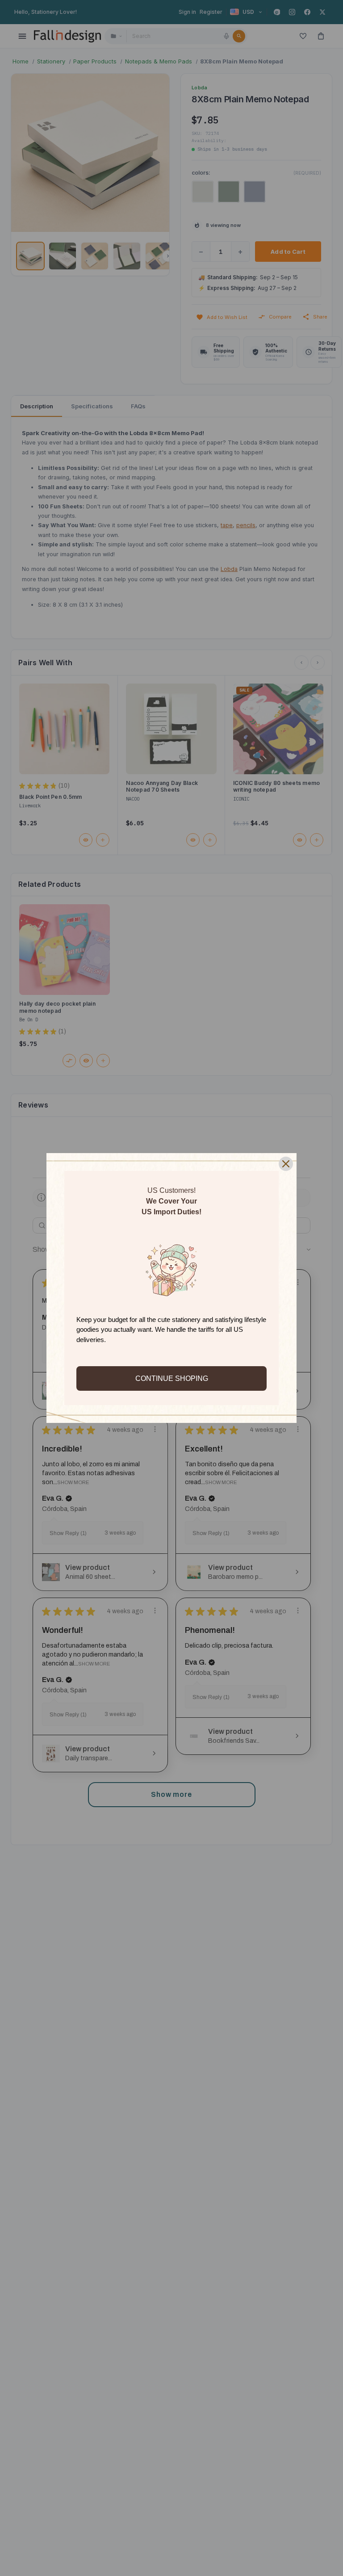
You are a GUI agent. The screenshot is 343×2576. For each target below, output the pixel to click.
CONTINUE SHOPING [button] (172, 1378)
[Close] (286, 1164)
